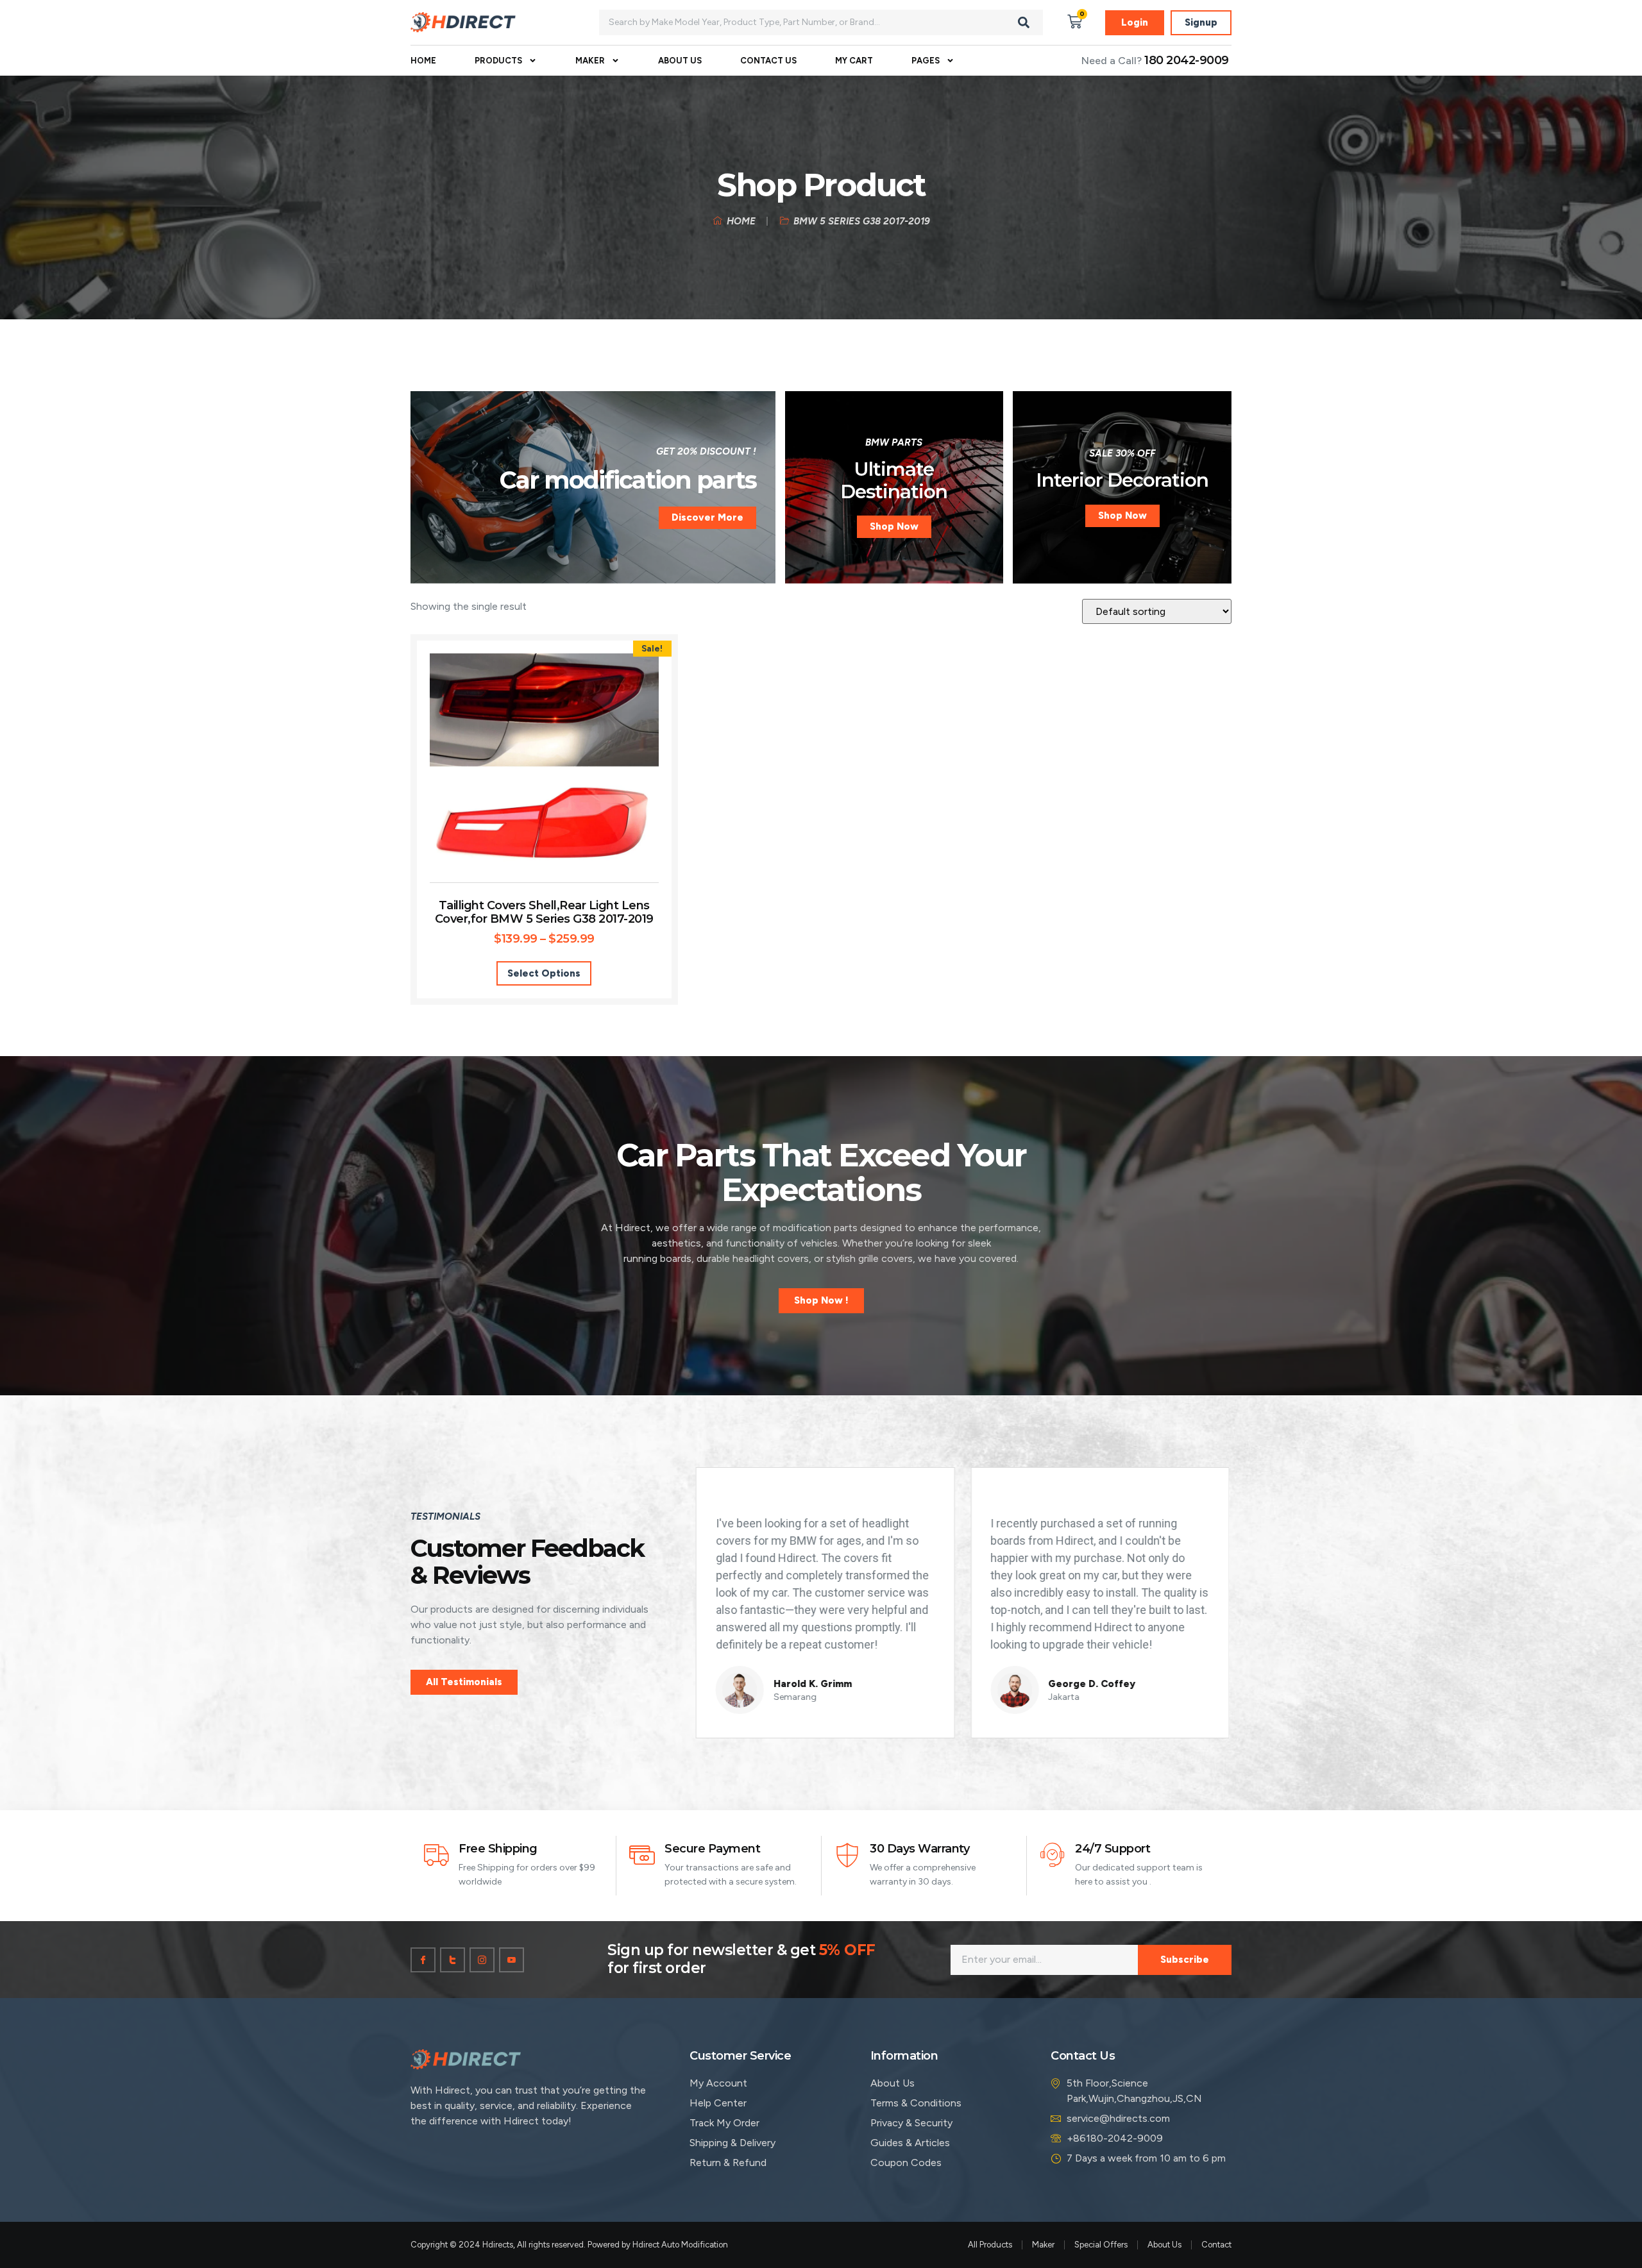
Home (423, 61)
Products (498, 61)
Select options (544, 973)
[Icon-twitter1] (453, 1960)
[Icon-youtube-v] (512, 1960)
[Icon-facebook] (423, 1960)
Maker (590, 61)
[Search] (1024, 22)
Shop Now (894, 526)
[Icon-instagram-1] (482, 1960)
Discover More (707, 517)
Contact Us (768, 61)
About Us (680, 61)
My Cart (854, 61)
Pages (926, 61)
